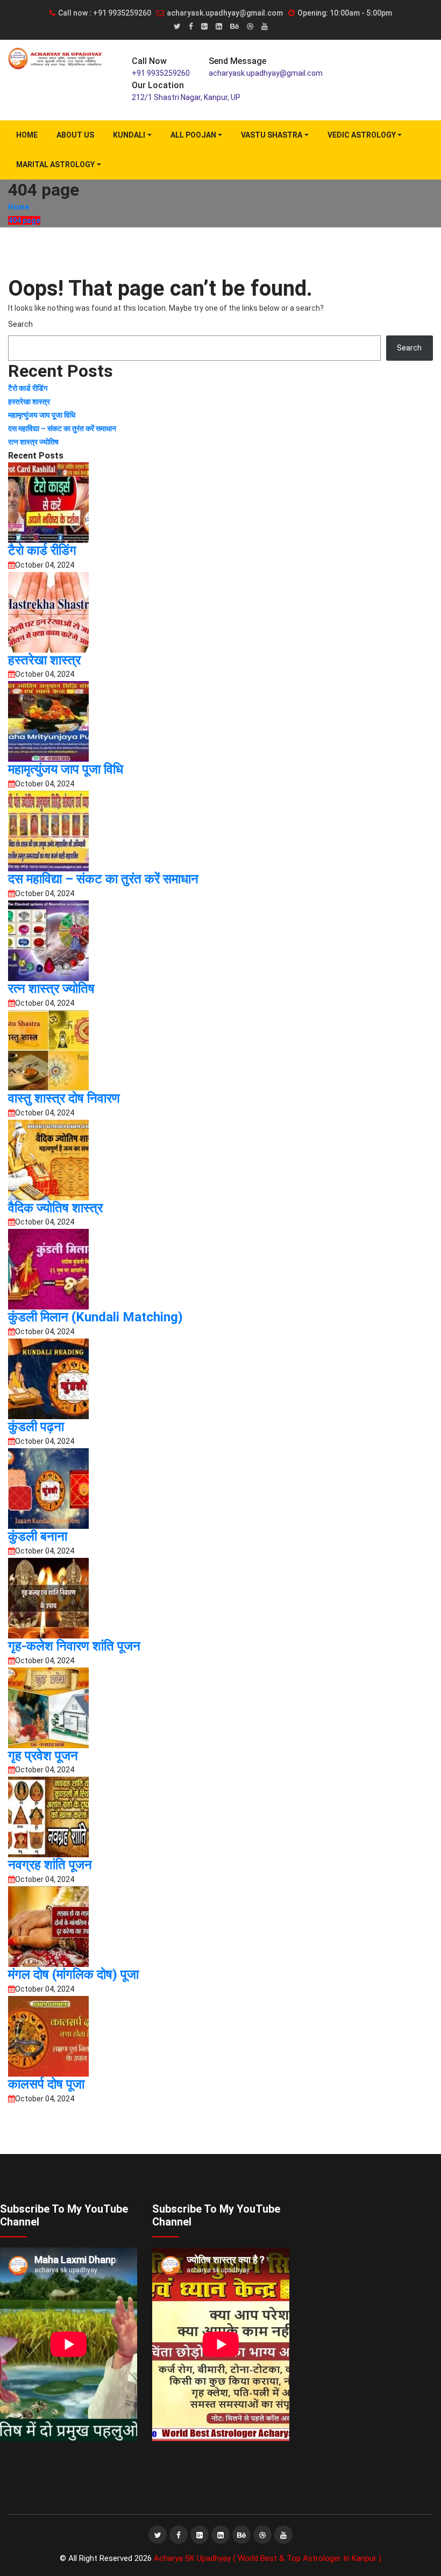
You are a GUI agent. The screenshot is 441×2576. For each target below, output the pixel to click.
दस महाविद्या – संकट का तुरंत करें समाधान (62, 428)
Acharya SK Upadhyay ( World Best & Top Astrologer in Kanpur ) (268, 2558)
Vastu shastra (272, 135)
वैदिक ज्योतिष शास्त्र (55, 1208)
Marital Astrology (55, 164)
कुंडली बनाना (38, 1536)
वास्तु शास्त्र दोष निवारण (64, 1098)
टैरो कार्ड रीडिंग (28, 388)
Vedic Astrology (362, 135)
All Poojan (193, 135)
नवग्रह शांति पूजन (50, 1865)
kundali (129, 135)
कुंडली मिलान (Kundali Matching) (95, 1317)
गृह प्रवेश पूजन (43, 1756)
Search (20, 324)
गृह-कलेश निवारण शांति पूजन (74, 1646)
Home (27, 135)
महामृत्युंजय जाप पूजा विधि (42, 415)
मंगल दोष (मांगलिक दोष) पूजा (73, 1974)
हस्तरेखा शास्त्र (30, 402)
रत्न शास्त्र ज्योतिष (33, 442)
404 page (24, 220)
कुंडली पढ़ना (36, 1427)
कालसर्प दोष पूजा (46, 2084)
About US (75, 135)
